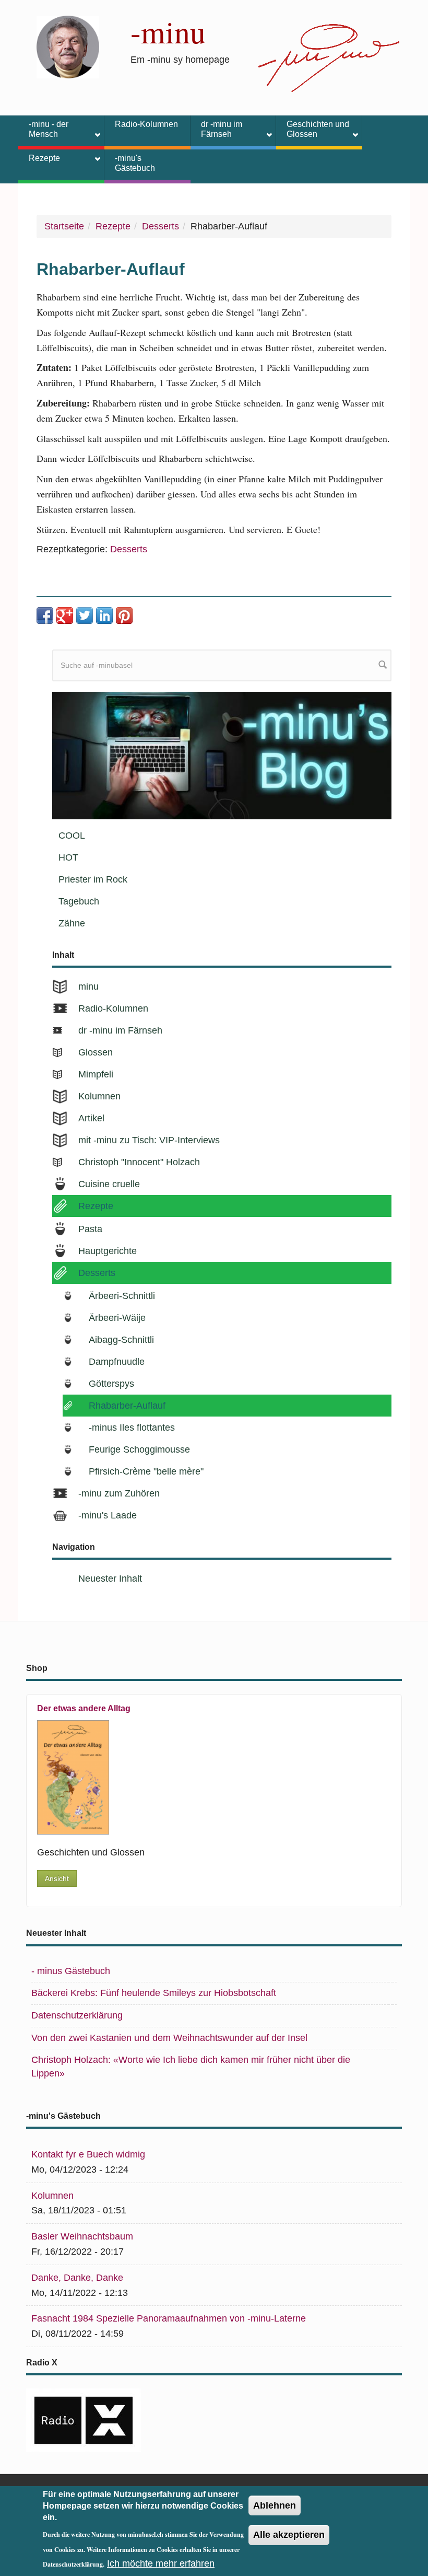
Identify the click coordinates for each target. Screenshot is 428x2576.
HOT (68, 857)
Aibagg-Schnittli (121, 1340)
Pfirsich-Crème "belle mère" (146, 1471)
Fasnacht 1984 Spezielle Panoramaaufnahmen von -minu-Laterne (169, 2318)
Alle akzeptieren (289, 2535)
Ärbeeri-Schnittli (122, 1296)
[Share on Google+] (65, 616)
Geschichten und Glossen (313, 129)
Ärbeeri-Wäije (117, 1318)
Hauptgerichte (108, 1251)
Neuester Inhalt (110, 1579)
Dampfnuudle (117, 1362)
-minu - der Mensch (43, 129)
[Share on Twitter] (85, 616)
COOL (72, 836)
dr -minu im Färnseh (216, 129)
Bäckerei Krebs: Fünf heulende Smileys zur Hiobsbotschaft (154, 1993)
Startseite (64, 226)
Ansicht (57, 1878)
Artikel (91, 1118)
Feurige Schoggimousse (139, 1449)
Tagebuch (79, 901)
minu (88, 987)
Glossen (96, 1052)
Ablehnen (275, 2505)
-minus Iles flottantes (132, 1428)
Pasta (90, 1229)
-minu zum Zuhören (119, 1493)
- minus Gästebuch (71, 1971)
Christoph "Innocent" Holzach (139, 1162)
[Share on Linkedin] (104, 616)
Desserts (160, 226)
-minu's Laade (108, 1515)
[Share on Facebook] (45, 616)
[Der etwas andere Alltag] (207, 1777)
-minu (168, 31)
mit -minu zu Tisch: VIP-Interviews (149, 1140)
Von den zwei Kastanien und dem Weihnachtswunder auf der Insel (169, 2038)
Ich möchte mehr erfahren (161, 2563)
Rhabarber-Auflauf (127, 1406)
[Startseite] (68, 47)
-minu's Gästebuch (135, 163)
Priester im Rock (93, 879)
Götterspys (111, 1384)
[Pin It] (124, 616)
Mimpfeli (96, 1074)
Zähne (72, 923)
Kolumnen (99, 1096)
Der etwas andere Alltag (84, 1708)
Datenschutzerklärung (77, 2015)
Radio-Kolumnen (146, 124)
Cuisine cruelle (109, 1184)
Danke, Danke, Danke (77, 2278)
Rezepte (39, 160)
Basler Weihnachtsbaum (82, 2236)
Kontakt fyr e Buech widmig (88, 2154)
